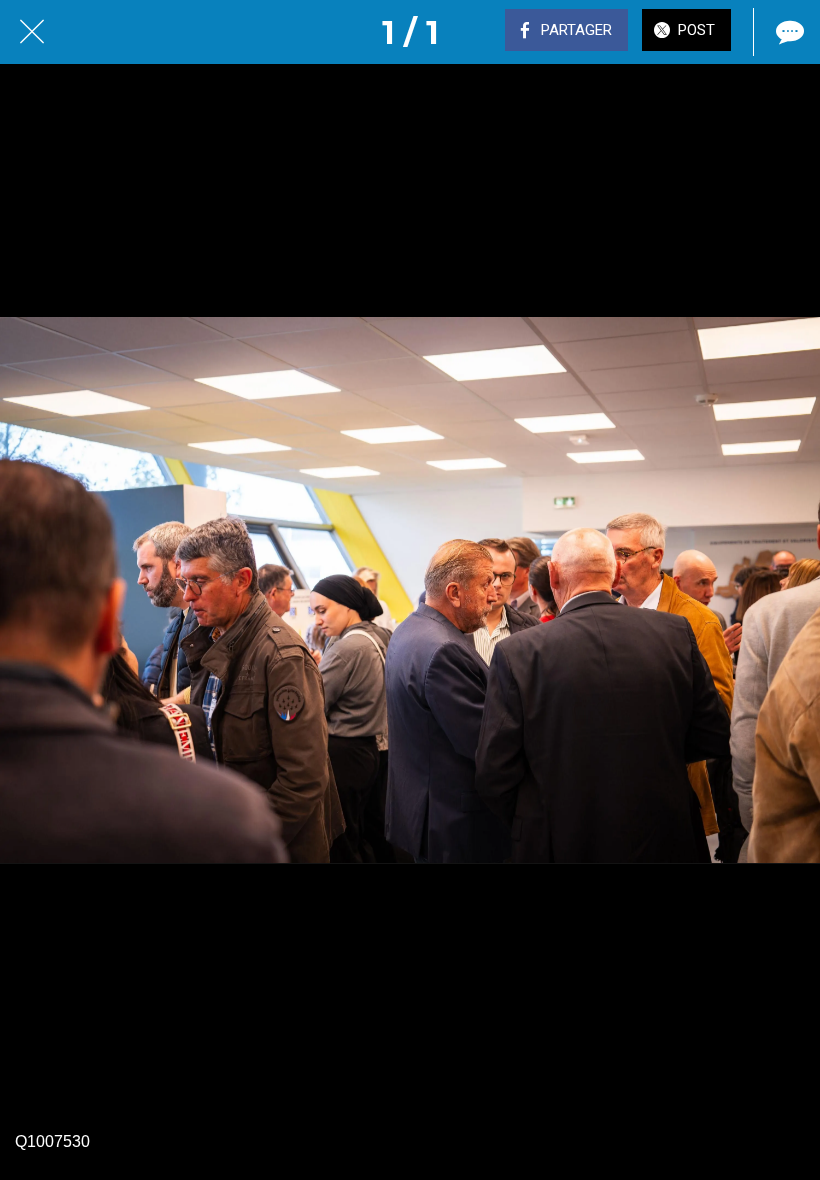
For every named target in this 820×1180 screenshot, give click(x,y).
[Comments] (788, 32)
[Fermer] (32, 32)
